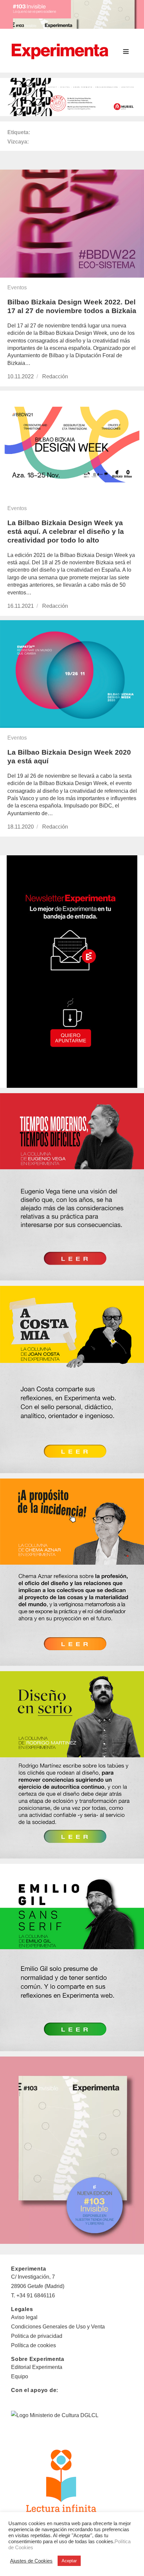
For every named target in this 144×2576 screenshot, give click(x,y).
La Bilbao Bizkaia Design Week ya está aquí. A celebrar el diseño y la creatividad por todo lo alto (66, 531)
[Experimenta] (60, 51)
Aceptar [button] (69, 2561)
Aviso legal (24, 2317)
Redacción (55, 376)
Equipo (20, 2376)
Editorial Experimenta (37, 2367)
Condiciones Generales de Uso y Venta (58, 2327)
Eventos (17, 288)
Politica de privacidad (37, 2336)
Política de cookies (33, 2345)
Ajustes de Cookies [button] (31, 2561)
